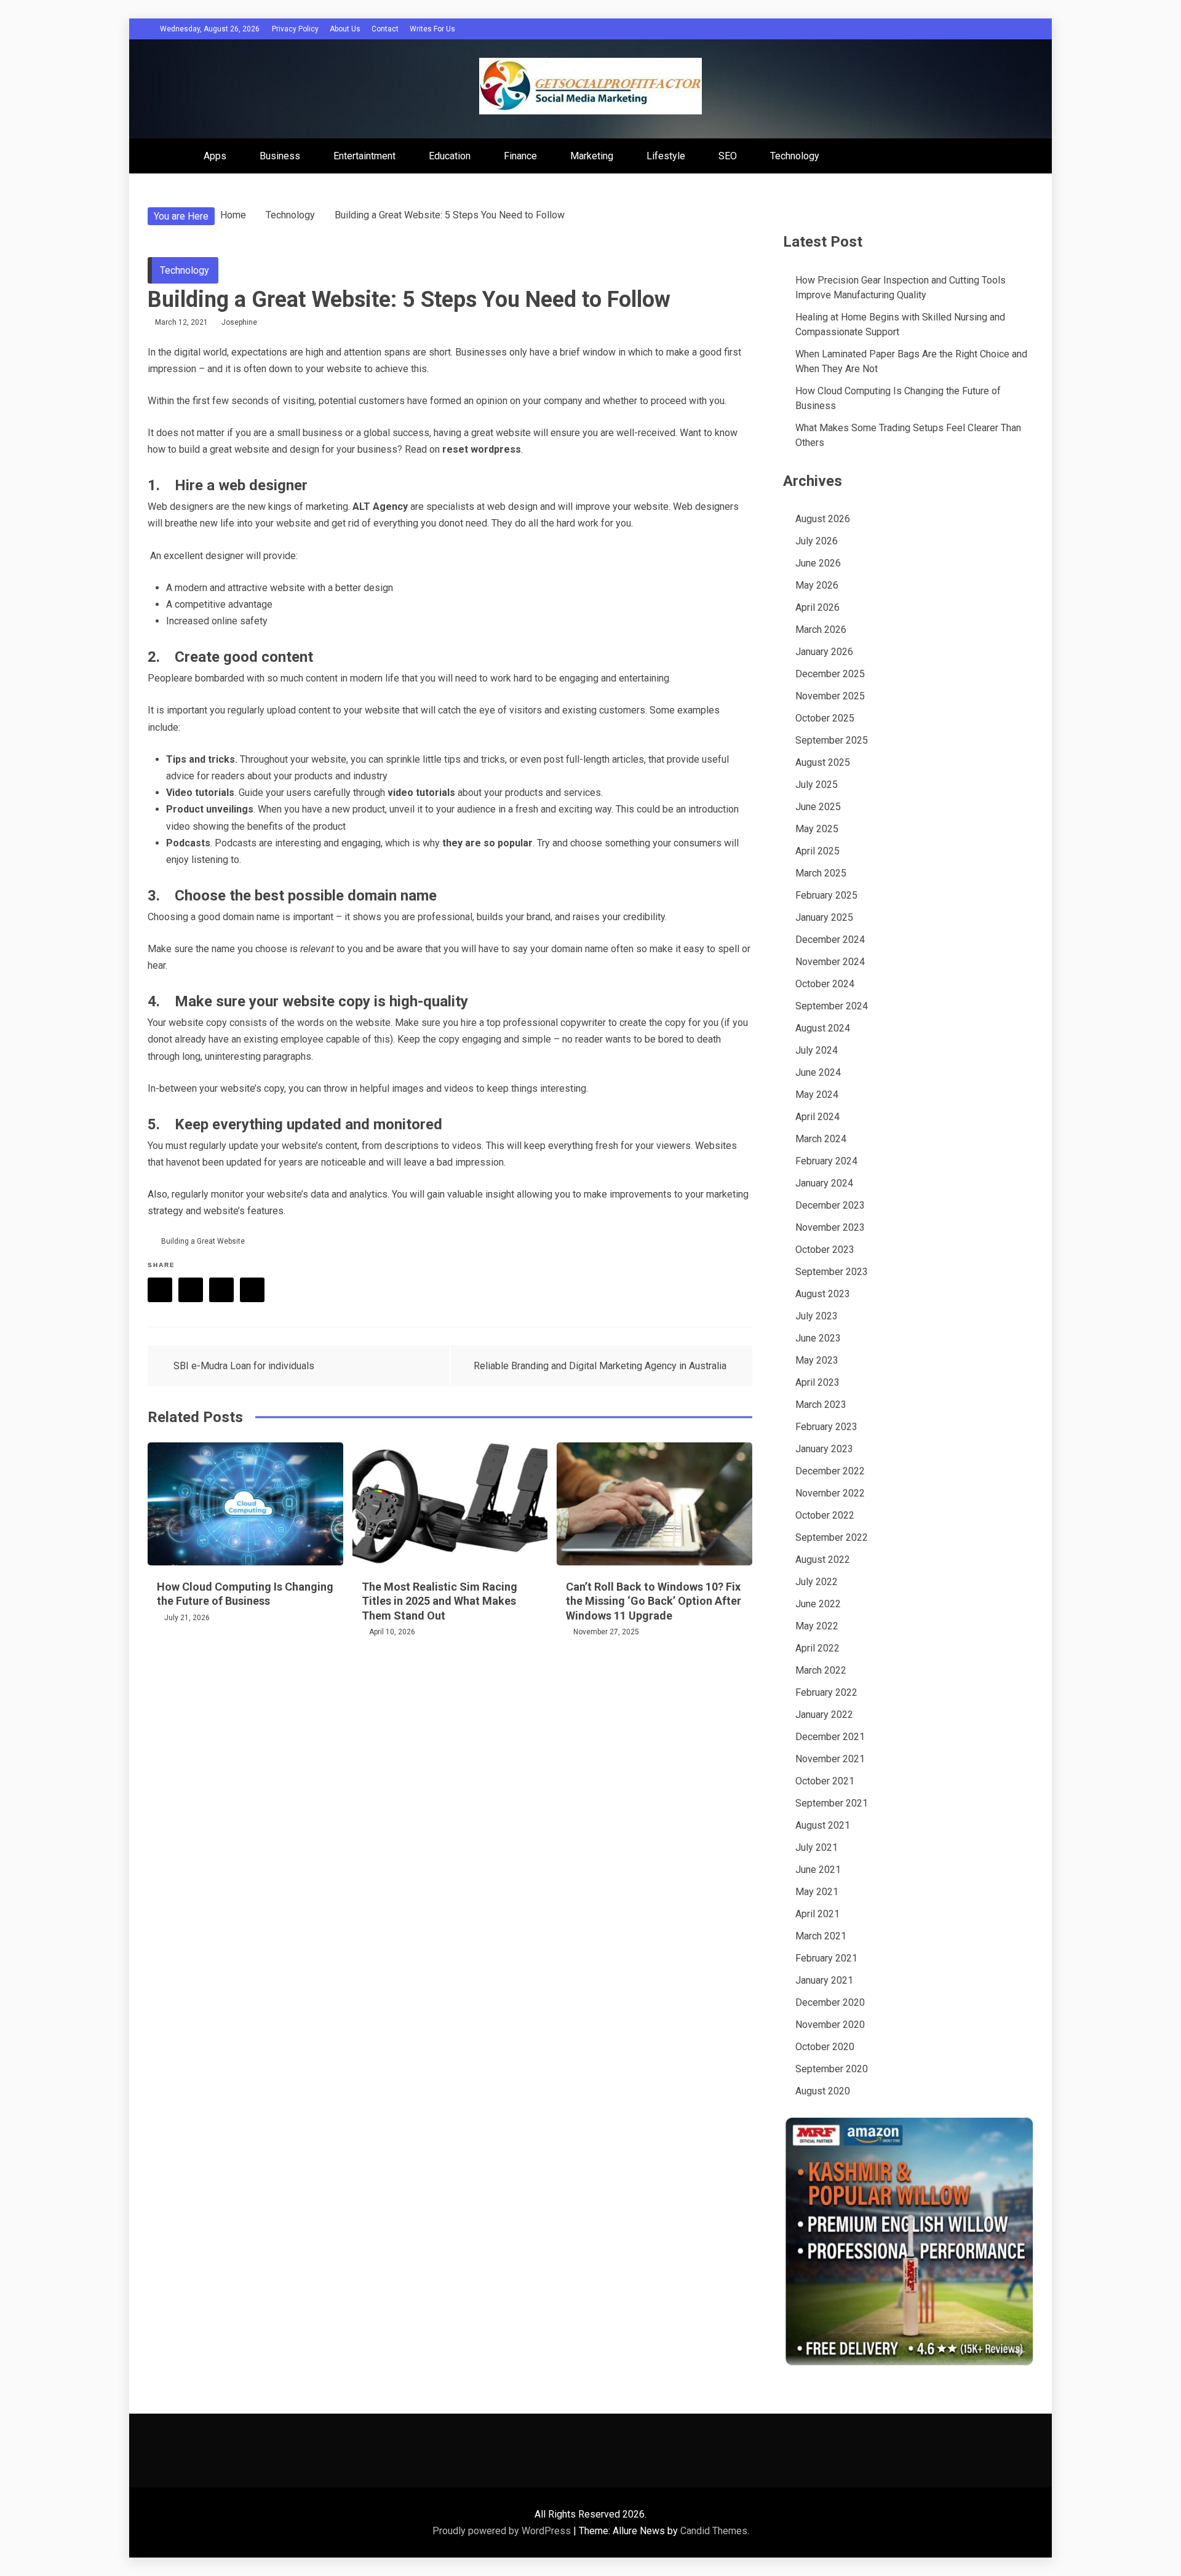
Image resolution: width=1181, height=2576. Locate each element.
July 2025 (817, 785)
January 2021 (824, 1980)
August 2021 (823, 1825)
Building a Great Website (203, 1241)
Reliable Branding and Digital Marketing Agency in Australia (600, 1366)
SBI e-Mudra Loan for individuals (244, 1366)
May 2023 (817, 1360)
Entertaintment (364, 156)
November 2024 (830, 962)
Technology (795, 156)
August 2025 (823, 762)
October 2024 (825, 984)
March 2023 (821, 1405)
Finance (520, 156)
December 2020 (830, 2002)
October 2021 (825, 1781)
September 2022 (832, 1537)
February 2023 (826, 1427)
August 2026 (823, 519)
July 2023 (817, 1316)
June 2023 (818, 1338)
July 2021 (817, 1847)
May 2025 (817, 829)
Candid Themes (714, 2531)
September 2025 (832, 740)
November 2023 (830, 1227)
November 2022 (830, 1493)
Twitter (191, 1290)
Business (280, 156)
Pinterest (221, 1290)
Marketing (592, 156)
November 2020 (830, 2025)
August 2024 (823, 1028)
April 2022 (817, 1648)
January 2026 (824, 652)
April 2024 (817, 1117)
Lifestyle (666, 156)
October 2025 (825, 718)
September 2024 (832, 1006)
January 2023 (824, 1449)
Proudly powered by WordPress (503, 2531)
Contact (385, 29)
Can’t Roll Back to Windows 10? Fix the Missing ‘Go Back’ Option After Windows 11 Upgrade (654, 1601)
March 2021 (821, 1936)
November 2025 (830, 696)
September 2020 (832, 2069)
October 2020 (825, 2047)
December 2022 (830, 1471)
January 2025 (824, 917)
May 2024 (817, 1095)
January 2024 (824, 1183)
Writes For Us (432, 29)
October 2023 (825, 1250)
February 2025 (826, 895)
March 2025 (821, 873)
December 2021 (830, 1737)
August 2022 (823, 1560)
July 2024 (817, 1050)
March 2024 (821, 1139)
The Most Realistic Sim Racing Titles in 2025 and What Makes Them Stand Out (439, 1601)
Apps (215, 156)
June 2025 (818, 807)
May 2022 (817, 1626)
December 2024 (830, 940)
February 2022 (826, 1692)
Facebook (160, 1290)
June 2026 (818, 563)
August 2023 (823, 1294)
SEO (728, 156)
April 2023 (817, 1382)
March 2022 (821, 1670)
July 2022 (817, 1582)
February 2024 (826, 1161)
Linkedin (252, 1290)
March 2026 (821, 630)
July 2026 (817, 541)
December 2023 (830, 1205)
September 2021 (832, 1803)
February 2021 (826, 1958)
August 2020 (823, 2091)
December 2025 (830, 674)
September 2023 (832, 1272)
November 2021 (830, 1759)
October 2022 (825, 1515)
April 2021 (817, 1914)
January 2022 (824, 1715)
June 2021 (818, 1870)
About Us (345, 29)
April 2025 (817, 851)
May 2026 (817, 585)
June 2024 (818, 1072)
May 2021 (817, 1892)
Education (450, 156)
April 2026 (817, 607)
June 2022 (818, 1604)
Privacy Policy (295, 29)
